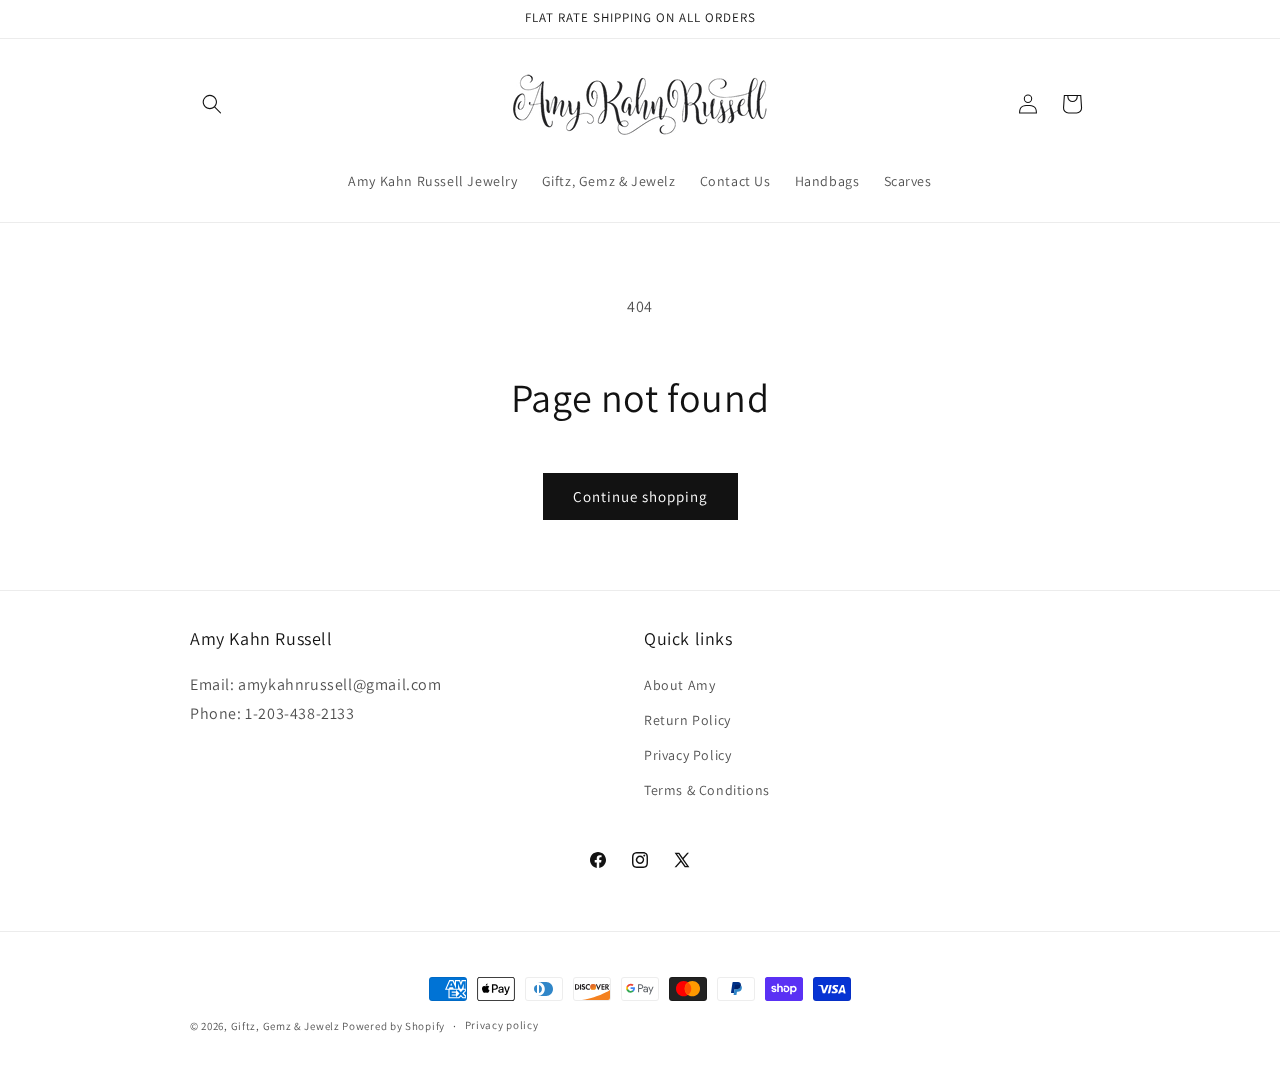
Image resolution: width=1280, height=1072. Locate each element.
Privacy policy (502, 1025)
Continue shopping (640, 496)
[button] (212, 104)
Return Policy (687, 720)
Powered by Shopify (393, 1026)
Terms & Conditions (707, 790)
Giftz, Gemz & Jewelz (285, 1026)
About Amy (679, 685)
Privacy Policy (687, 755)
